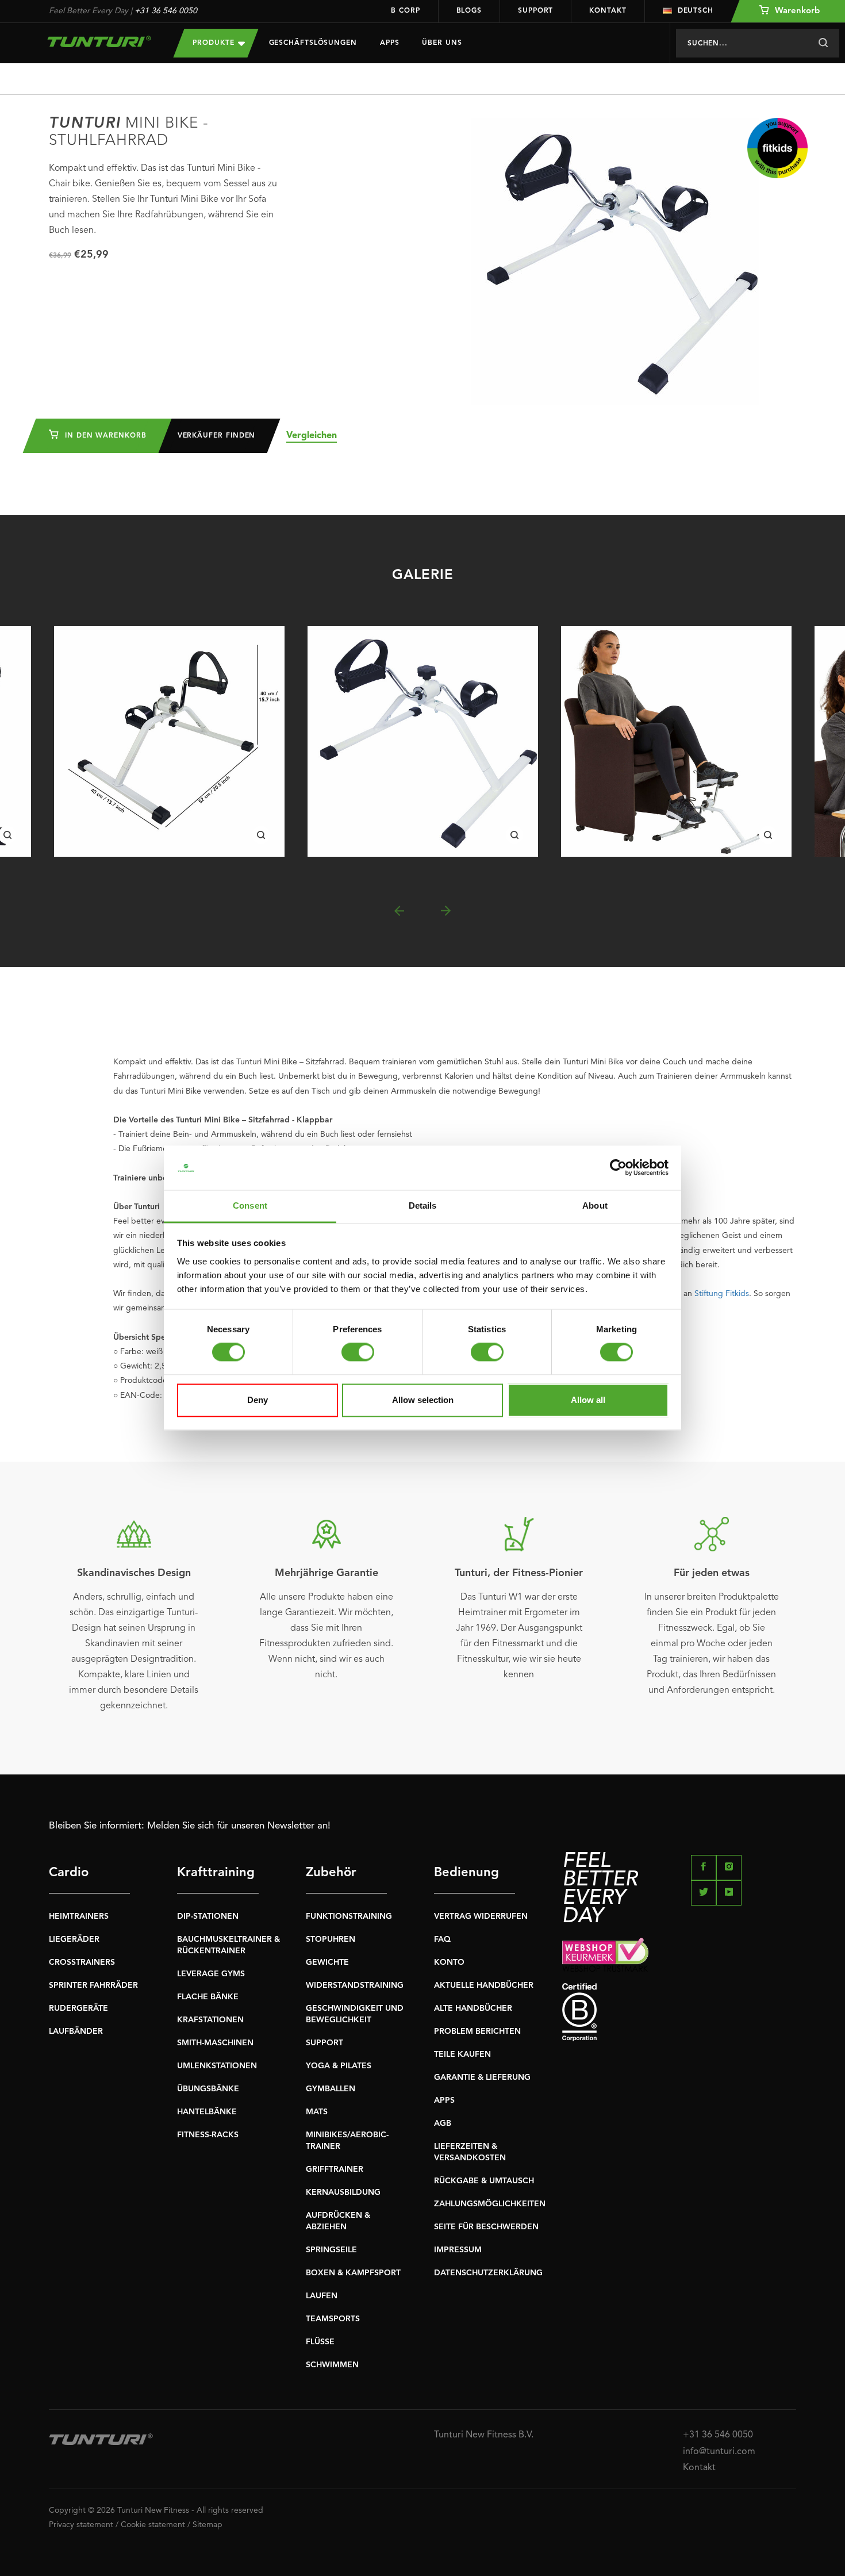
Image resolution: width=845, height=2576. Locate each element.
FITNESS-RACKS (208, 2135)
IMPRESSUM (458, 2250)
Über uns (442, 43)
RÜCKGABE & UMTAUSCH (484, 2181)
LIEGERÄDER (74, 1939)
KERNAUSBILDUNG (343, 2192)
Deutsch (696, 11)
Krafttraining (216, 1873)
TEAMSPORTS (333, 2319)
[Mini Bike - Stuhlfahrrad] (169, 741)
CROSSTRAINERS (82, 1962)
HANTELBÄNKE (207, 2112)
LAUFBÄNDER (76, 2031)
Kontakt (608, 11)
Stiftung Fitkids (722, 1294)
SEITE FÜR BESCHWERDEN (486, 2227)
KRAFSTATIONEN (210, 2020)
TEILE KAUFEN (462, 2054)
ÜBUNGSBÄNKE (208, 2089)
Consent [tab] (250, 1205)
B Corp (405, 11)
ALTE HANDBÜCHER (473, 2008)
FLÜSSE (320, 2342)
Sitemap (208, 2525)
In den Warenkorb (104, 436)
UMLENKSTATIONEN (217, 2066)
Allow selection (423, 1400)
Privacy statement (81, 2525)
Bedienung (466, 1873)
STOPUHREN (331, 1939)
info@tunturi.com (719, 2452)
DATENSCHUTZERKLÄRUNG (488, 2273)
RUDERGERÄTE (78, 2008)
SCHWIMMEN (332, 2365)
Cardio (69, 1873)
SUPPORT (324, 2043)
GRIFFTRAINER (335, 2169)
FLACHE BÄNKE (208, 1997)
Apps (390, 43)
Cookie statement (153, 2525)
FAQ (442, 1939)
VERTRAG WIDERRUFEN (481, 1916)
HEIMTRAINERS (79, 1916)
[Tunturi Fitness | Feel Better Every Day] (100, 41)
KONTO (449, 1962)
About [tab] (595, 1205)
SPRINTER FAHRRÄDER (93, 1985)
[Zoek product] (823, 43)
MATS (317, 2112)
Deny (258, 1400)
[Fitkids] (777, 148)
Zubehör (331, 1873)
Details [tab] (423, 1205)
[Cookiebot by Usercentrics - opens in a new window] (618, 1168)
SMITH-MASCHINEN (215, 2043)
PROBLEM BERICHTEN (477, 2031)
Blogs (469, 11)
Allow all (588, 1400)
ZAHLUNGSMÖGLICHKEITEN (490, 2204)
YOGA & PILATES (339, 2066)
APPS (444, 2100)
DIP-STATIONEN (208, 1916)
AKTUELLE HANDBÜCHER (484, 1985)
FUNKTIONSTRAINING (349, 1916)
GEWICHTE (327, 1962)
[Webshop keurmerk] (679, 1955)
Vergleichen (312, 436)
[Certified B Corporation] (679, 2012)
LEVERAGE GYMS (211, 1974)
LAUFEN (322, 2296)
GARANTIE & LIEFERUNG (482, 2077)
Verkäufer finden (217, 436)
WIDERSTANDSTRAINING (355, 1985)
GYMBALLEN (331, 2089)
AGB (443, 2123)
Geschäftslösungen (313, 43)
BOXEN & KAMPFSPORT (353, 2273)
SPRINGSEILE (331, 2250)
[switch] (358, 1352)
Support (535, 11)
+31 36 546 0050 (166, 11)
